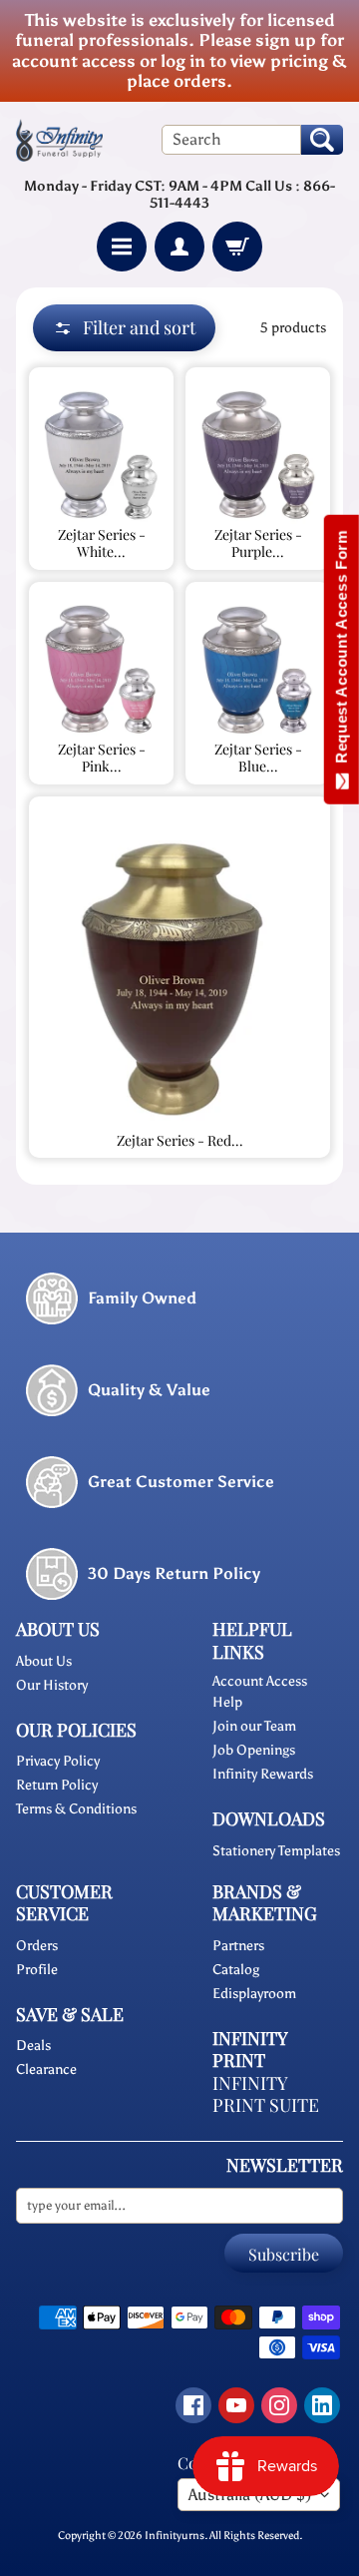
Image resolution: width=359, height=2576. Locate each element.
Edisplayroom (254, 1994)
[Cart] (237, 247)
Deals (33, 2046)
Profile (37, 1970)
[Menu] (122, 247)
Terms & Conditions (76, 1809)
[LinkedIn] (322, 2405)
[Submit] (322, 140)
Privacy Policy (58, 1761)
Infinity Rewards (263, 1774)
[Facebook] (193, 2405)
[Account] (179, 247)
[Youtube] (236, 2405)
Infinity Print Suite (266, 2094)
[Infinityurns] (59, 140)
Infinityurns (175, 2535)
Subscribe (284, 2254)
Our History (52, 1685)
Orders (37, 1946)
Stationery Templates (276, 1851)
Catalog (236, 1970)
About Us (44, 1661)
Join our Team (254, 1726)
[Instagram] (279, 2405)
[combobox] (231, 140)
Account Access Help (260, 1692)
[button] (124, 328)
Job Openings (254, 1750)
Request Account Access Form (342, 651)
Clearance (46, 2069)
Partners (238, 1946)
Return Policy (57, 1785)
